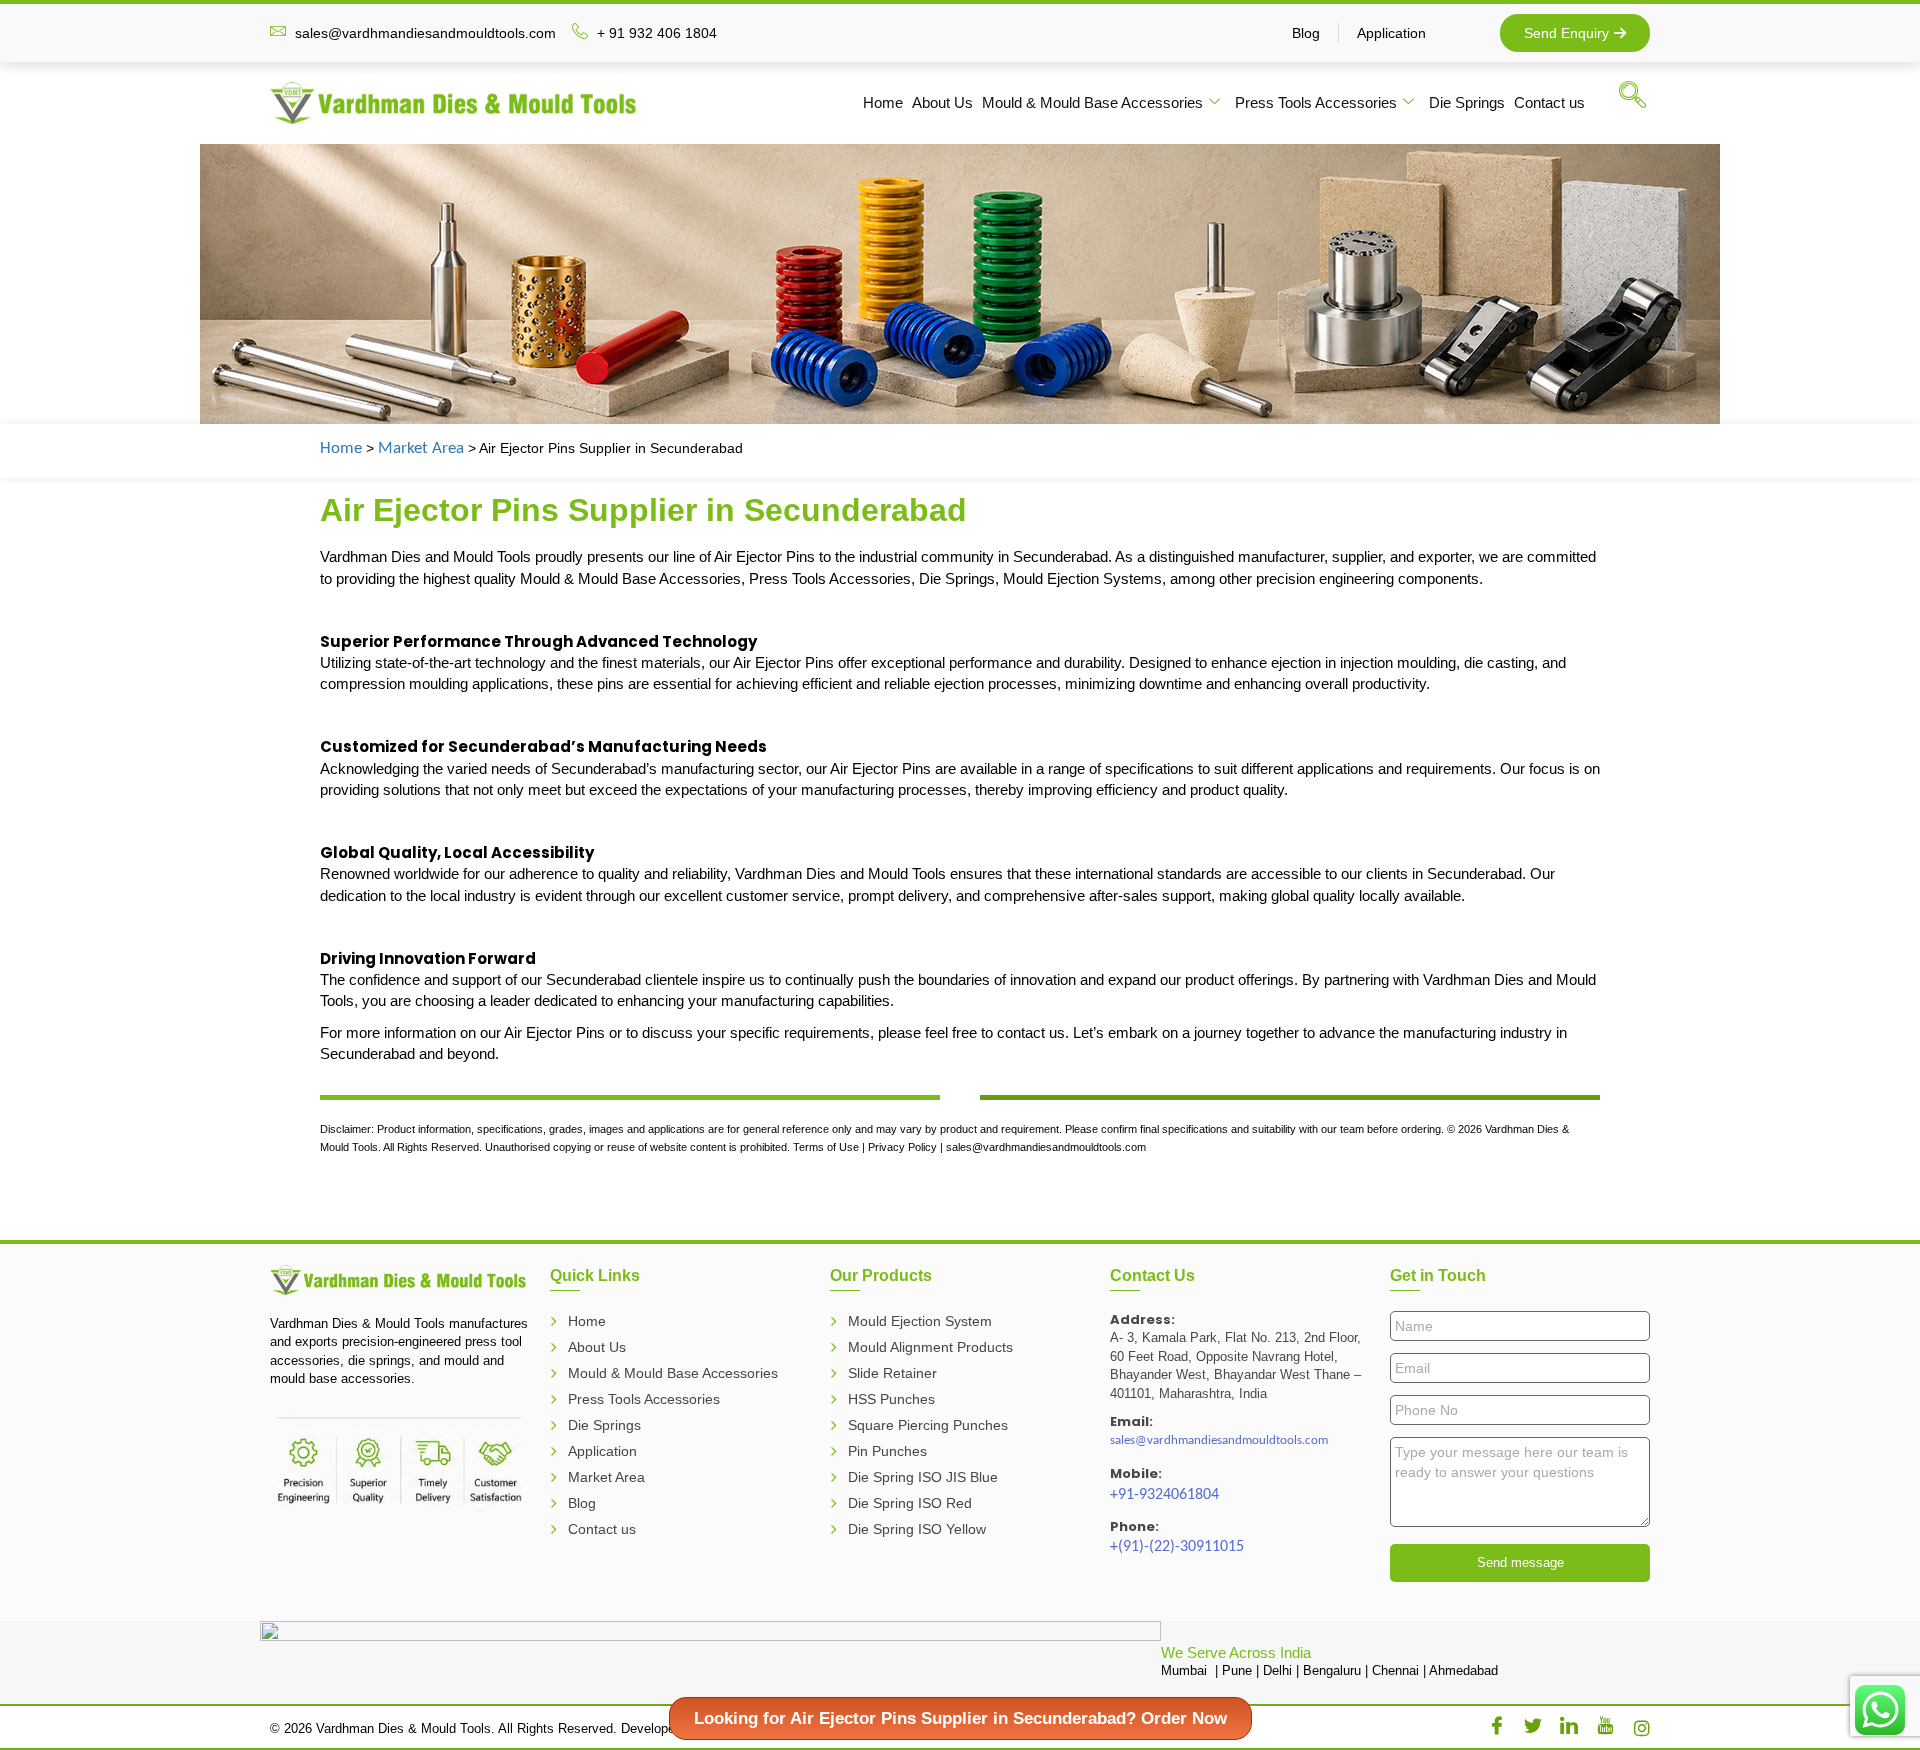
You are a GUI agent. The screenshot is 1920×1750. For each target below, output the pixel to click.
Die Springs (1467, 102)
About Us (942, 102)
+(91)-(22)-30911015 (1177, 1547)
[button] (1641, 99)
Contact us (1549, 102)
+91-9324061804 (1164, 1495)
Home (883, 102)
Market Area (421, 448)
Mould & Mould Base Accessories (1092, 102)
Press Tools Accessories (1316, 102)
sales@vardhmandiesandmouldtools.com (1219, 1440)
